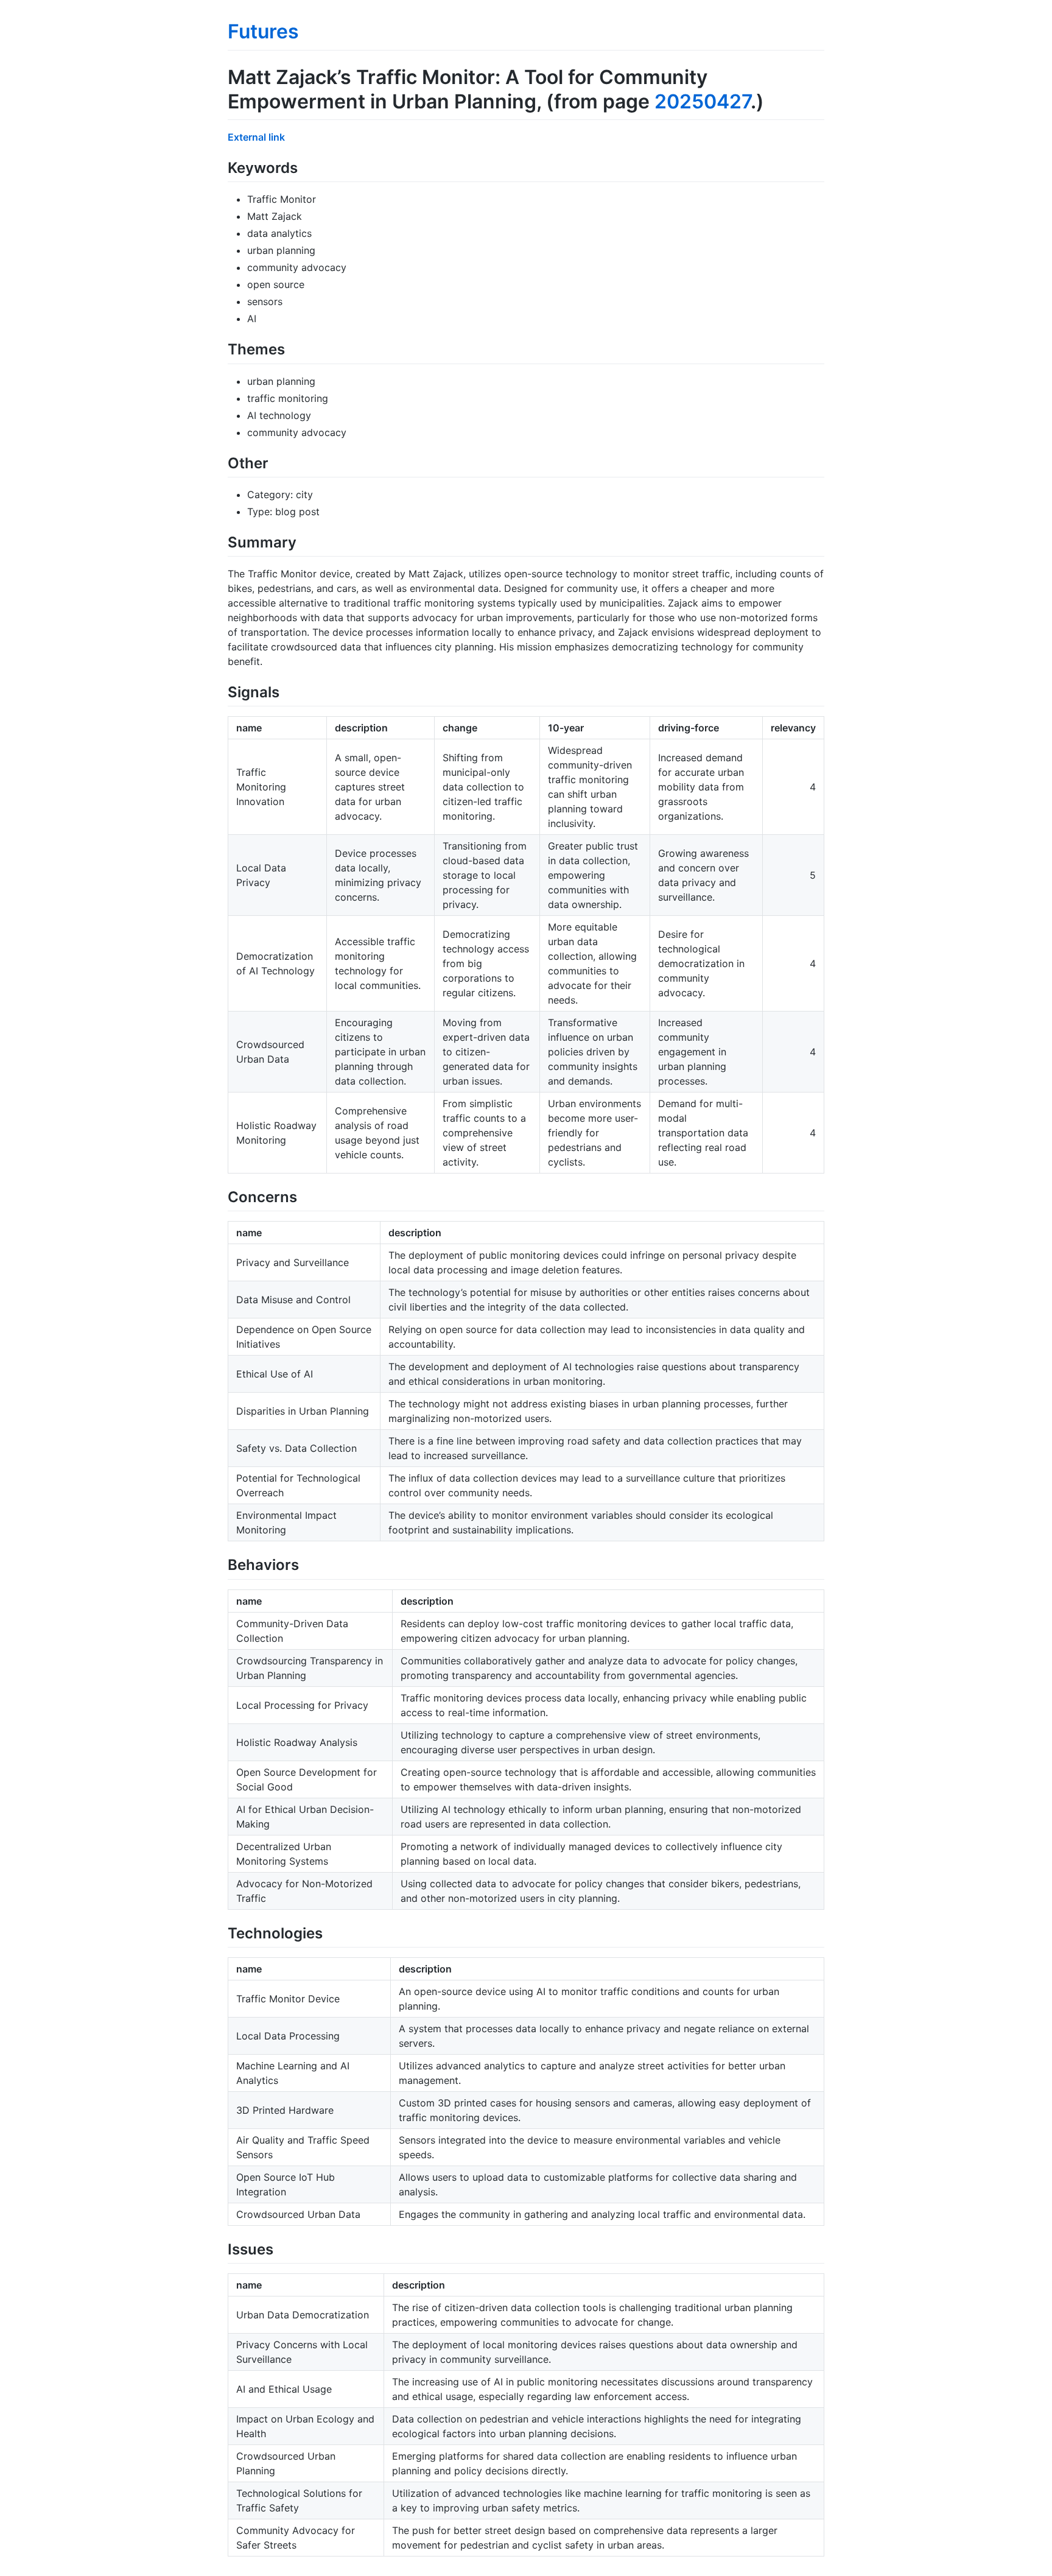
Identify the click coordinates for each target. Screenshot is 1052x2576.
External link (256, 137)
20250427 (703, 101)
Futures (263, 31)
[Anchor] (305, 167)
